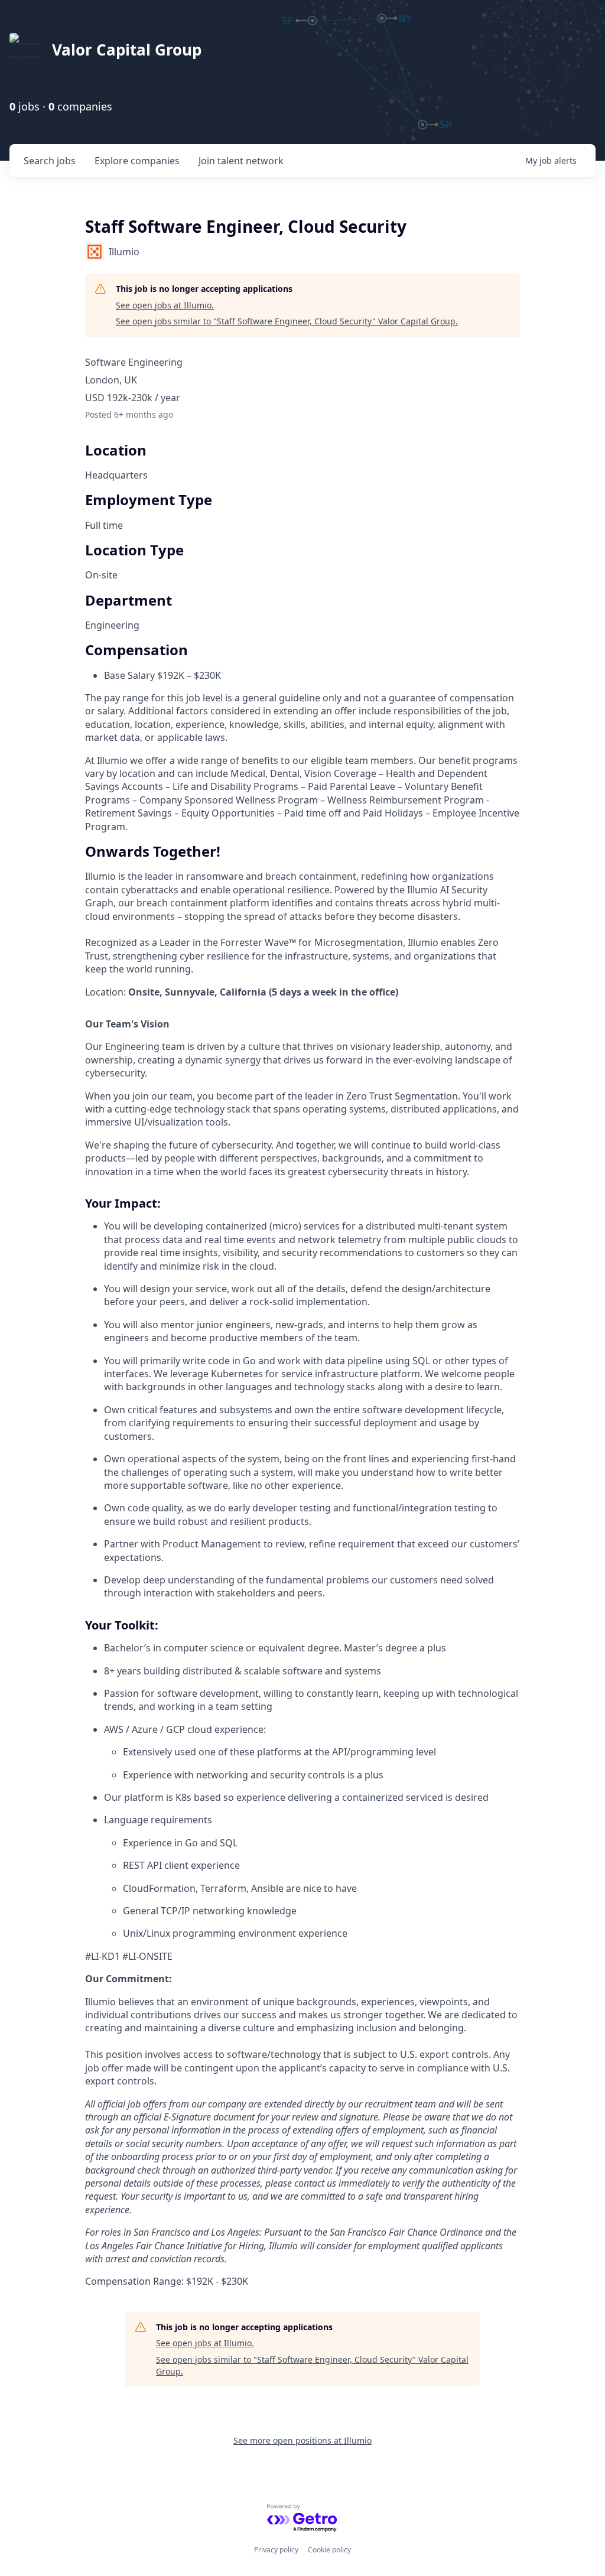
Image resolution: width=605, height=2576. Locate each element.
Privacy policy (276, 2550)
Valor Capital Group (127, 50)
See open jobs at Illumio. (165, 305)
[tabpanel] (302, 1567)
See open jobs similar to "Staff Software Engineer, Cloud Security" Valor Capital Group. (287, 321)
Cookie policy (329, 2550)
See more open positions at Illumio (302, 2440)
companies (137, 161)
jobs (50, 161)
